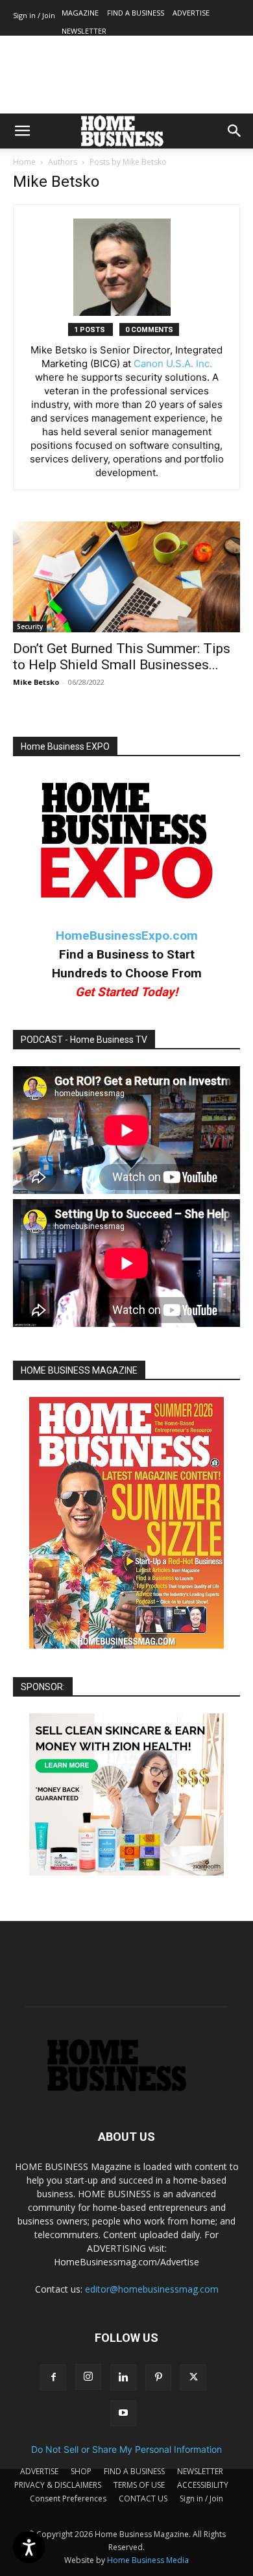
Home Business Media (148, 2560)
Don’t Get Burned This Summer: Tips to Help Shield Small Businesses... (122, 657)
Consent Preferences (68, 2498)
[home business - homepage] (127, 2088)
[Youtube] (123, 2413)
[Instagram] (88, 2377)
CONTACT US (143, 2498)
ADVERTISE (191, 13)
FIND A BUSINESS (136, 13)
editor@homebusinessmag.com (152, 2289)
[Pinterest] (158, 2378)
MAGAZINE (80, 13)
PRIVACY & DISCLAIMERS (58, 2485)
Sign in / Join (34, 15)
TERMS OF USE (139, 2485)
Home (24, 162)
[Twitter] (193, 2378)
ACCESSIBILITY (203, 2485)
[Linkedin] (123, 2378)
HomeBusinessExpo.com (127, 936)
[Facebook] (53, 2378)
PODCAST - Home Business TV (84, 1040)
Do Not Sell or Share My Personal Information (126, 2449)
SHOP (81, 2471)
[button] (22, 131)
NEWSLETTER (84, 31)
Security (30, 626)
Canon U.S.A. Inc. (173, 364)
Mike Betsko (36, 682)
